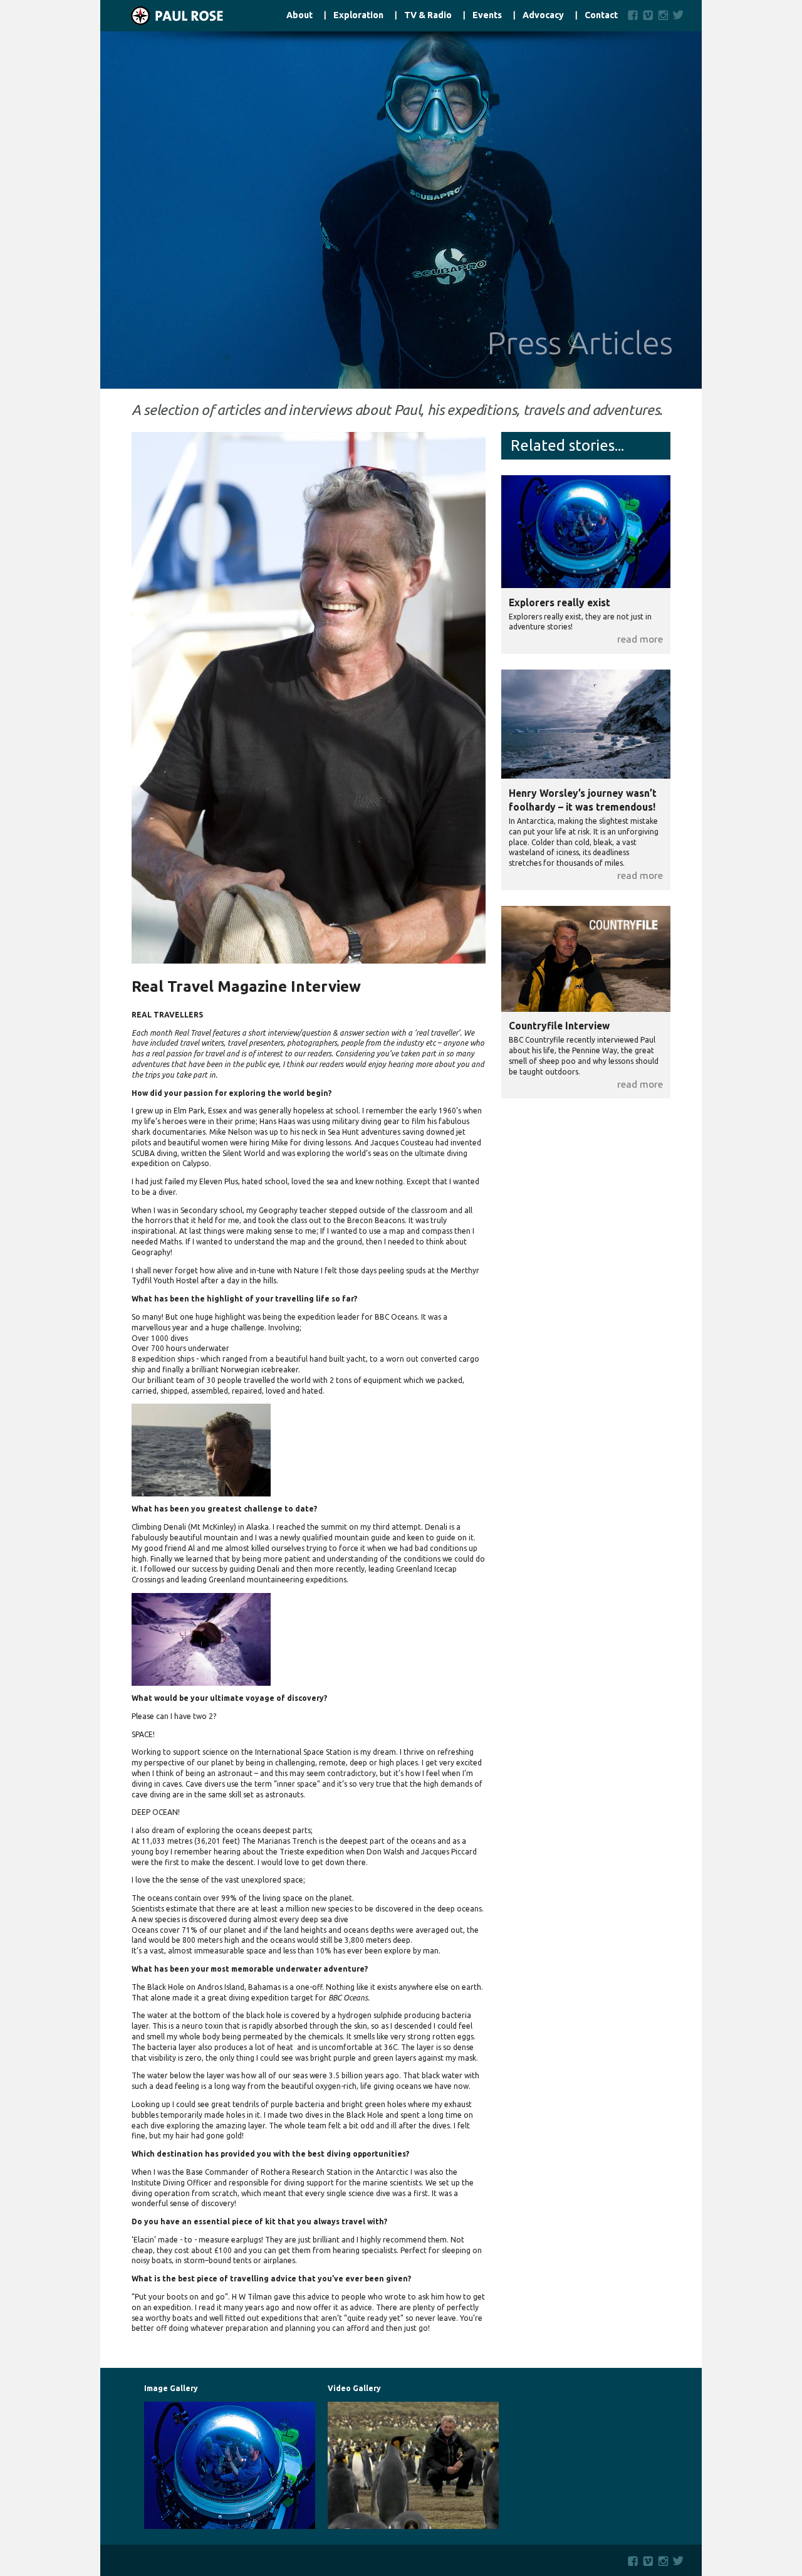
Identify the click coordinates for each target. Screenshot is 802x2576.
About (299, 15)
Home (162, 16)
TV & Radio (428, 15)
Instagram (663, 15)
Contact (601, 15)
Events (487, 15)
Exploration (358, 15)
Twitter (681, 15)
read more (640, 639)
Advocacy (543, 15)
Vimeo (648, 15)
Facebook (633, 15)
